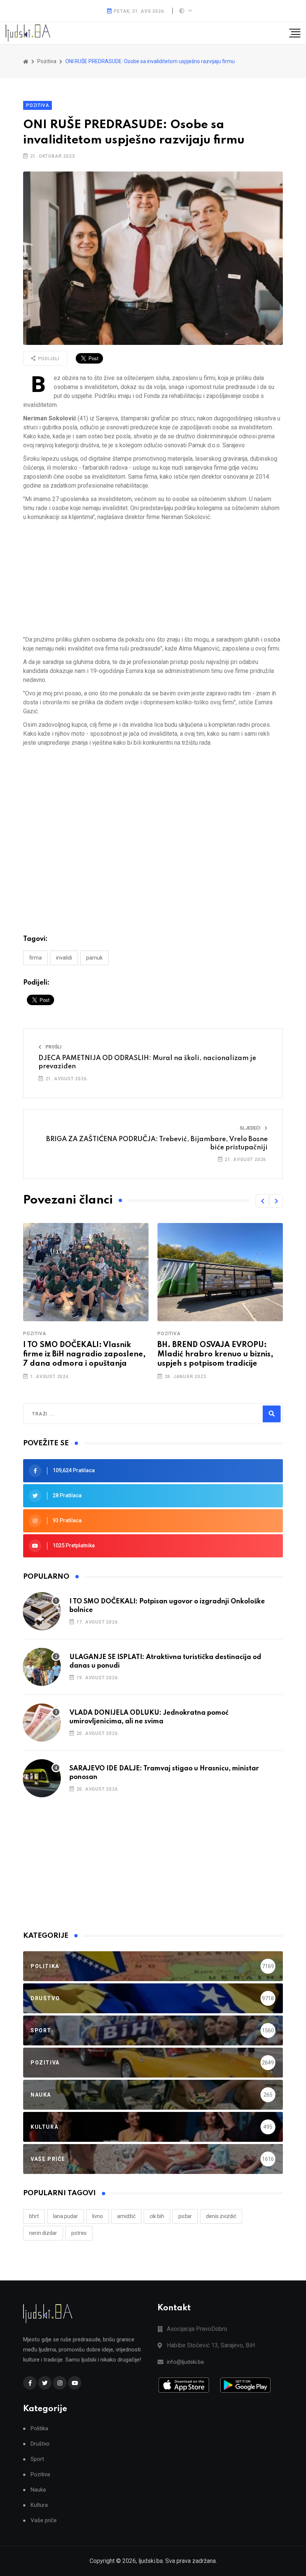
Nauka (38, 2490)
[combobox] (64, 1414)
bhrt (34, 2216)
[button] (262, 1201)
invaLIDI (64, 958)
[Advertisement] (153, 578)
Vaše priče (44, 2521)
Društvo (40, 2444)
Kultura (39, 2505)
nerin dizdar (43, 2233)
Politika (39, 2429)
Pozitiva (38, 105)
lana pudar (65, 2216)
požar (185, 2216)
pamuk (94, 958)
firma (35, 958)
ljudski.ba (151, 2561)
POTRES (79, 2233)
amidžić (126, 2216)
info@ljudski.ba (185, 2362)
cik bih (157, 2216)
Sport (37, 2459)
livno (98, 2216)
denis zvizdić (221, 2216)
